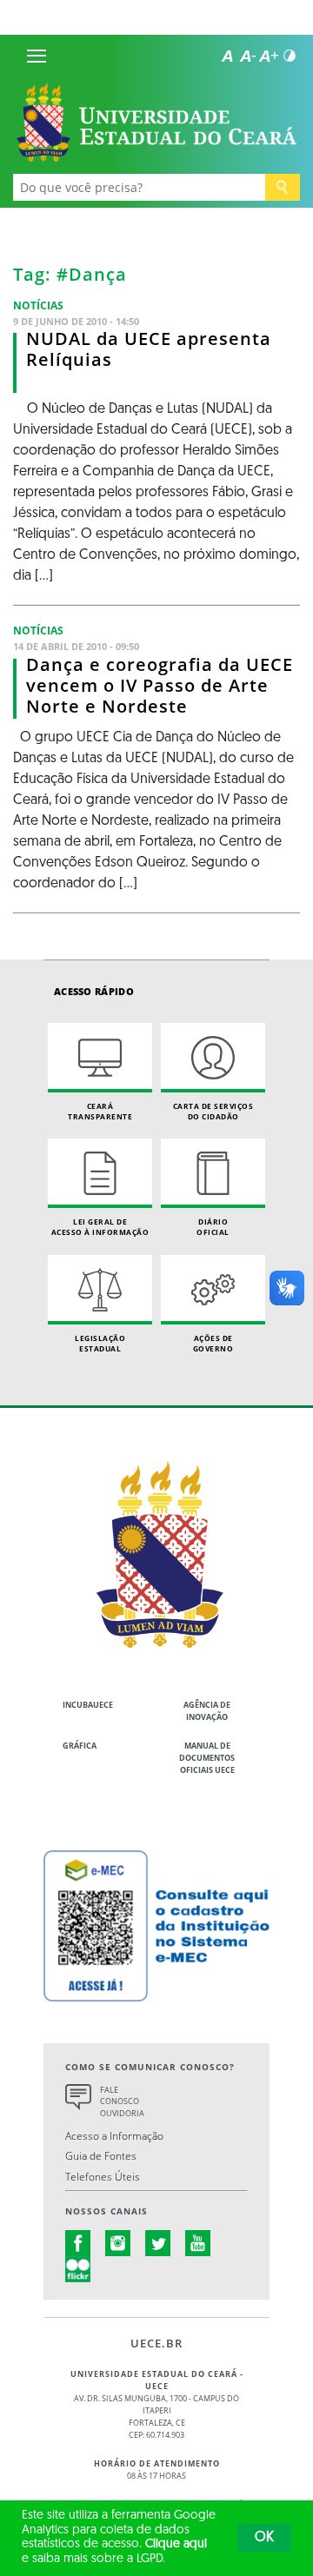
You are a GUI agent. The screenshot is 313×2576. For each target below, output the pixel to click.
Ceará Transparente (100, 1111)
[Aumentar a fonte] (269, 56)
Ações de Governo (213, 1343)
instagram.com (118, 2243)
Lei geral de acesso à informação (100, 1227)
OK (264, 2538)
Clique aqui (176, 2544)
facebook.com (78, 2243)
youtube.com (198, 2243)
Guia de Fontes (101, 2155)
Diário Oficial (213, 1227)
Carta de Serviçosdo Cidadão (213, 1111)
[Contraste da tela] (290, 56)
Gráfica (80, 1746)
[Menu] (37, 56)
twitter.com (158, 2243)
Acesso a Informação (114, 2135)
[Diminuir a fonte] (248, 56)
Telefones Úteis (103, 2176)
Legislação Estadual (100, 1343)
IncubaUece (88, 1705)
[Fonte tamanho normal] (227, 56)
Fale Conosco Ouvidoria (122, 2102)
